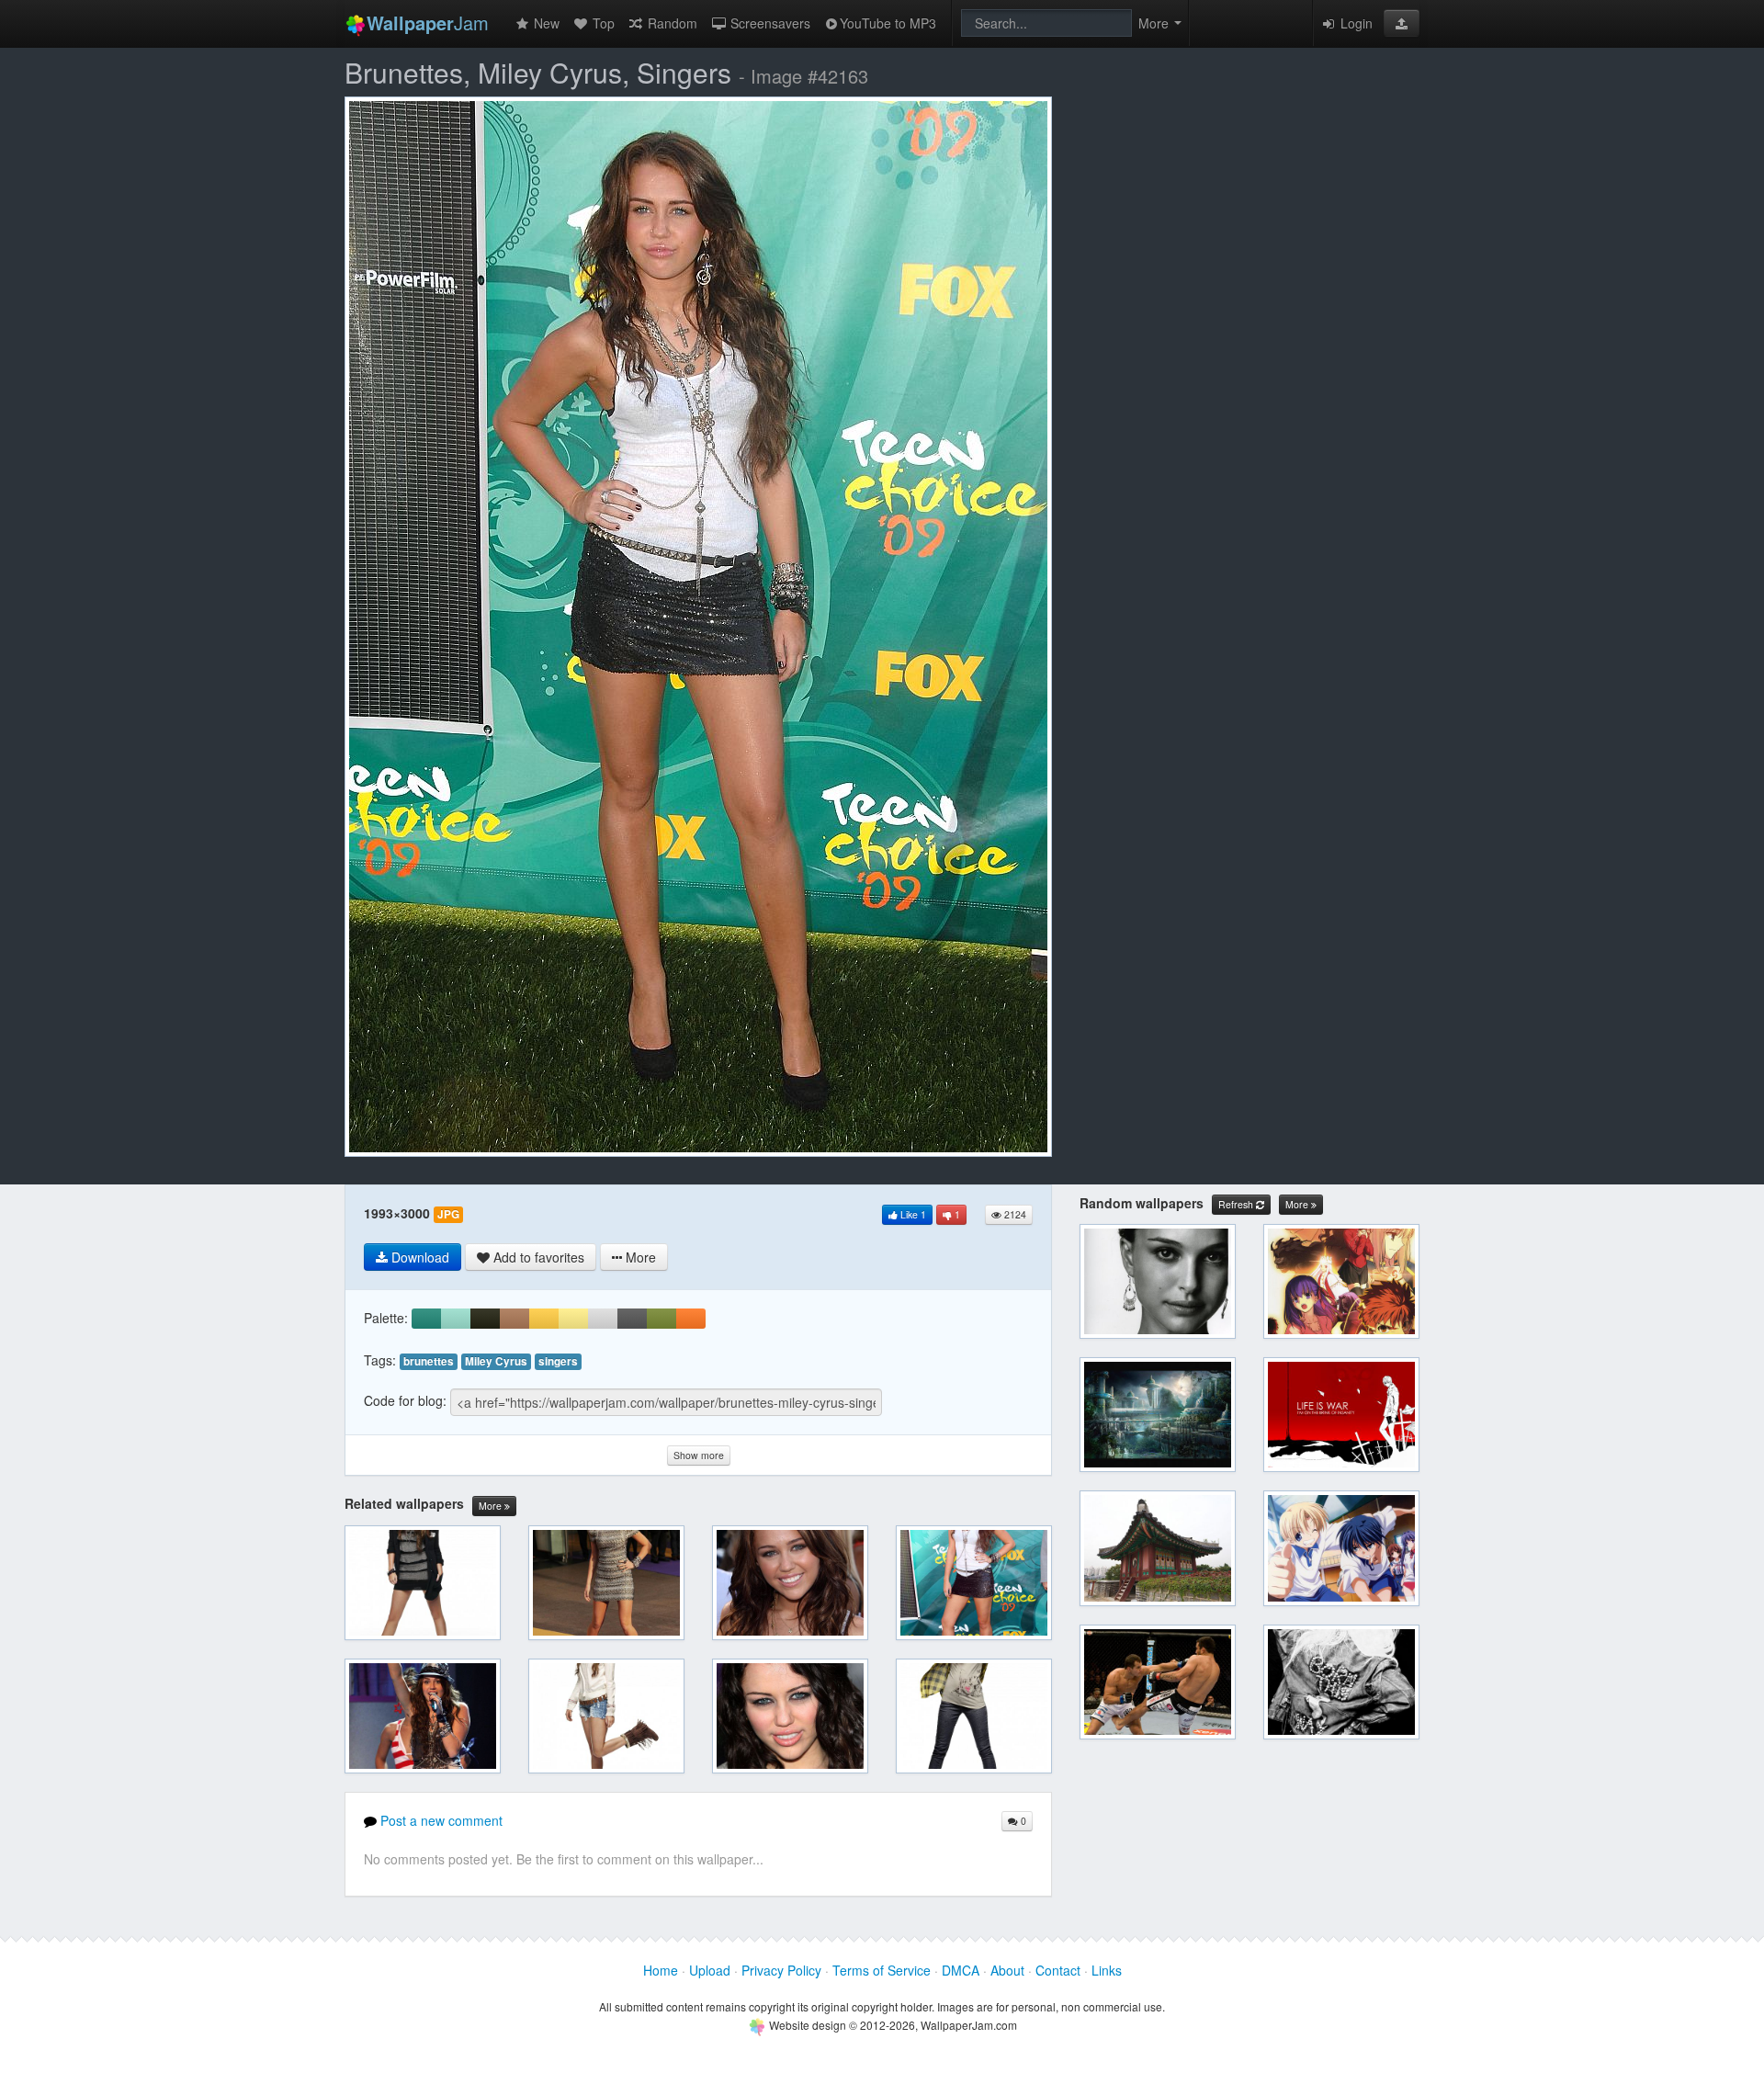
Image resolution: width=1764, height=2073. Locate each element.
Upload (710, 1970)
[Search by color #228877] (426, 1319)
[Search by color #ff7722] (691, 1319)
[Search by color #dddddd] (603, 1319)
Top (602, 23)
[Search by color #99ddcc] (456, 1319)
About (1007, 1970)
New (545, 23)
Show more (699, 1455)
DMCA (961, 1970)
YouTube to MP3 (888, 23)
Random (671, 23)
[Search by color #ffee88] (573, 1319)
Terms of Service (882, 1970)
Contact (1058, 1970)
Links (1107, 1970)
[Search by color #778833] (661, 1319)
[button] (1402, 23)
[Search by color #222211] (485, 1319)
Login (1355, 23)
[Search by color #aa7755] (514, 1319)
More (492, 1506)
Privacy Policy (781, 1970)
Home (661, 1970)
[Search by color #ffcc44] (544, 1319)
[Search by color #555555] (632, 1319)
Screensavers (769, 23)
